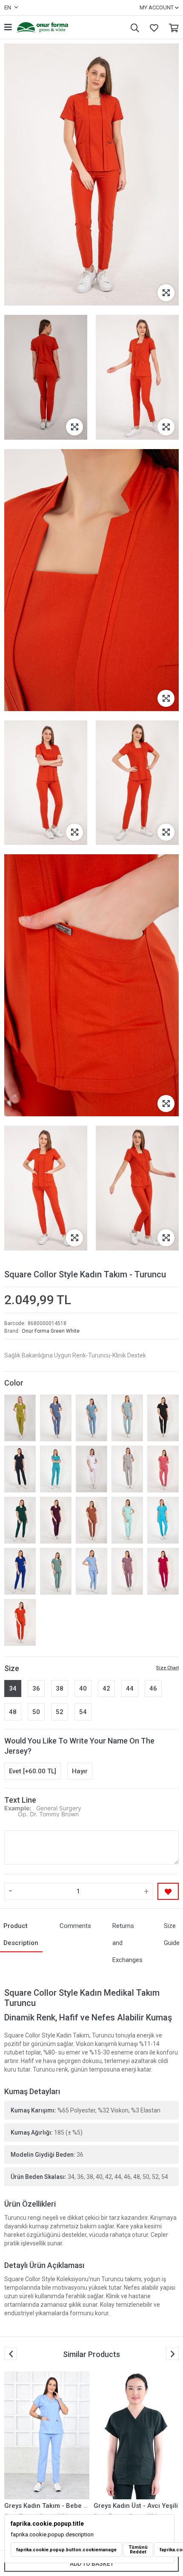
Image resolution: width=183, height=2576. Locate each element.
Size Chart (167, 1668)
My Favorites (152, 27)
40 (83, 1689)
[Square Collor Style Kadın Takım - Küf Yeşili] (56, 1571)
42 (106, 1689)
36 (36, 1689)
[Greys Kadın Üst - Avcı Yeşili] (47, 2435)
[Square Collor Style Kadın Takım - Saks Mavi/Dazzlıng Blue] (20, 1571)
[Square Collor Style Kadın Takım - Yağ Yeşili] (20, 1418)
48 (13, 1712)
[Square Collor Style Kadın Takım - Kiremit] (91, 1520)
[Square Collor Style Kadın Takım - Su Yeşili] (127, 1520)
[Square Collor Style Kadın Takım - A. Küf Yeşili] (127, 1418)
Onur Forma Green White (51, 1331)
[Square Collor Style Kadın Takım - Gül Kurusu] (163, 1469)
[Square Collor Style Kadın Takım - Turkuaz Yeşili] (56, 1469)
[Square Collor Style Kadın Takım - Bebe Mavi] (91, 1571)
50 (36, 1712)
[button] (172, 2354)
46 (153, 1689)
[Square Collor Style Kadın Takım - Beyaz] (91, 1469)
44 (130, 1689)
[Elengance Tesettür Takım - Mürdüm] (136, 2435)
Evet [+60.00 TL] (33, 1771)
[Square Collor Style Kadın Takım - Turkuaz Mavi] (163, 1520)
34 (13, 1689)
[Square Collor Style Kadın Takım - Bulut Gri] (127, 1469)
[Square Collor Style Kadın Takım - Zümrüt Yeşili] (20, 1520)
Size (12, 1668)
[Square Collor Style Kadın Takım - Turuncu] (20, 1622)
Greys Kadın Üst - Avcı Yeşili (46, 2506)
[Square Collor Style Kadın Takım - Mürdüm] (56, 1520)
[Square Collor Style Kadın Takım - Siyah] (163, 1418)
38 (60, 1689)
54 (83, 1712)
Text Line (20, 1800)
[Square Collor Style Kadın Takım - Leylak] (127, 1571)
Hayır (80, 1771)
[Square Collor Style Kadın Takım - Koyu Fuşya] (163, 1571)
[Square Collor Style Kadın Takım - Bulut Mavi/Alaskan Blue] (91, 1418)
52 (60, 1712)
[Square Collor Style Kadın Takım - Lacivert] (20, 1469)
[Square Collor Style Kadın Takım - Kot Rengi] (56, 1418)
